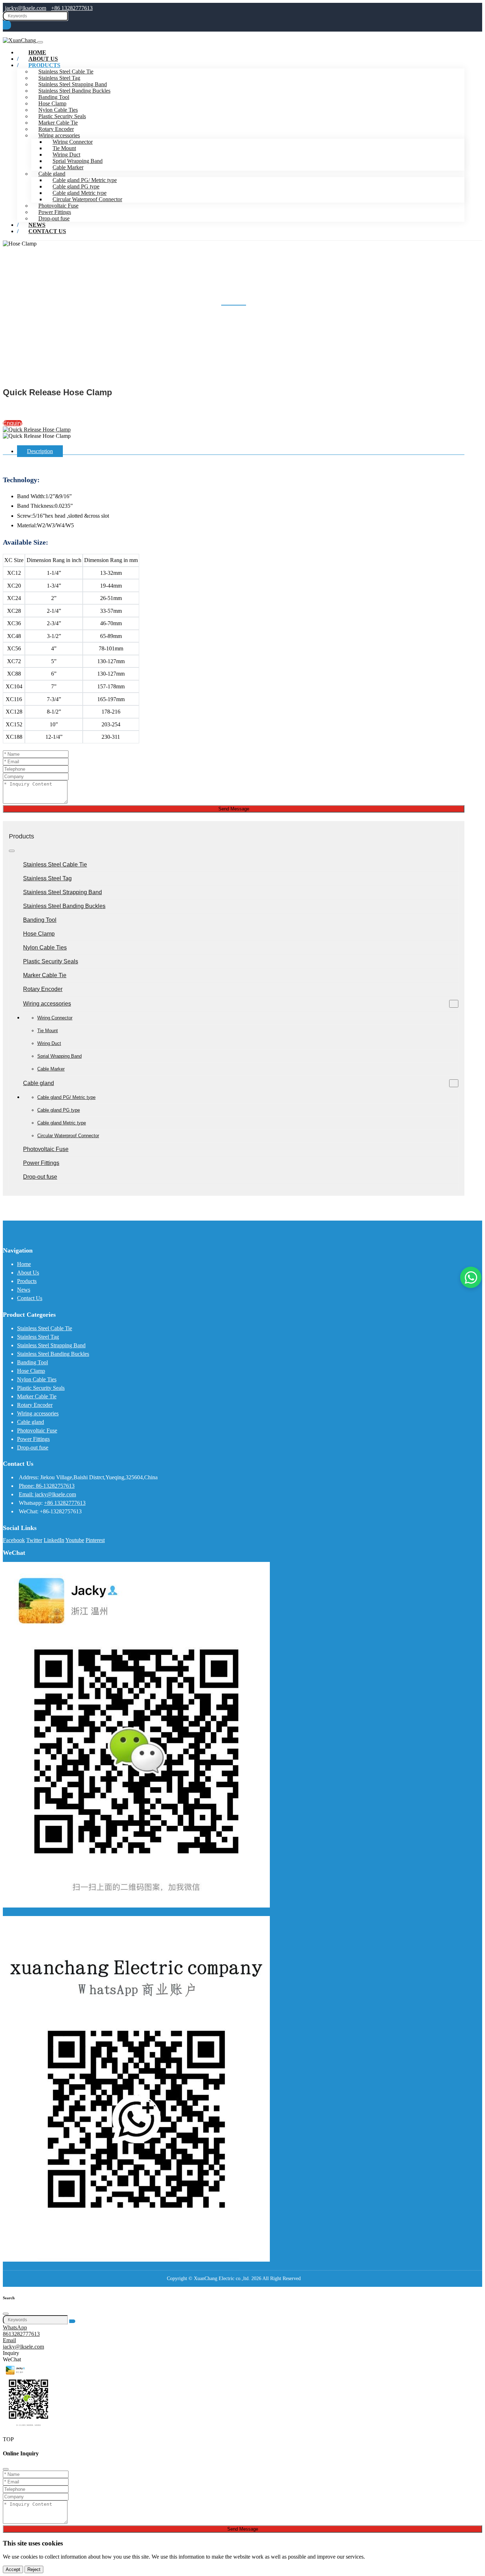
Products (44, 65)
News (24, 1290)
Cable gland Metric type (80, 193)
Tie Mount (64, 148)
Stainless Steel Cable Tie (55, 865)
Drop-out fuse (40, 1177)
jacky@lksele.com (26, 8)
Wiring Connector (73, 142)
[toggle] (40, 42)
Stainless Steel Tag (59, 78)
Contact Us (47, 231)
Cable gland (52, 174)
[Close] (6, 2314)
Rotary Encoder (56, 129)
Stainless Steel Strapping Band (73, 84)
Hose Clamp (52, 103)
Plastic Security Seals (62, 116)
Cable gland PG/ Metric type (85, 180)
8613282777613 (21, 2334)
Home (24, 1264)
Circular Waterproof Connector (87, 199)
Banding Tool (54, 97)
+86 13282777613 (72, 8)
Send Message (234, 809)
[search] (7, 25)
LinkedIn (54, 1540)
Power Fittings (55, 212)
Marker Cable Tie (58, 123)
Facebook (14, 1540)
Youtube (75, 1540)
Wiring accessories (59, 135)
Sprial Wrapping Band (78, 161)
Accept (13, 2569)
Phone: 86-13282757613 (47, 1486)
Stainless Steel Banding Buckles (74, 91)
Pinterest (95, 1540)
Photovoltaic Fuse (58, 206)
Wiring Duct (66, 155)
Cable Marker (68, 167)
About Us (28, 1273)
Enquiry (13, 423)
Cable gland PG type (76, 186)
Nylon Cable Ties (58, 110)
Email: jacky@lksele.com (47, 1494)
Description (40, 451)
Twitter (34, 1540)
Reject (34, 2569)
